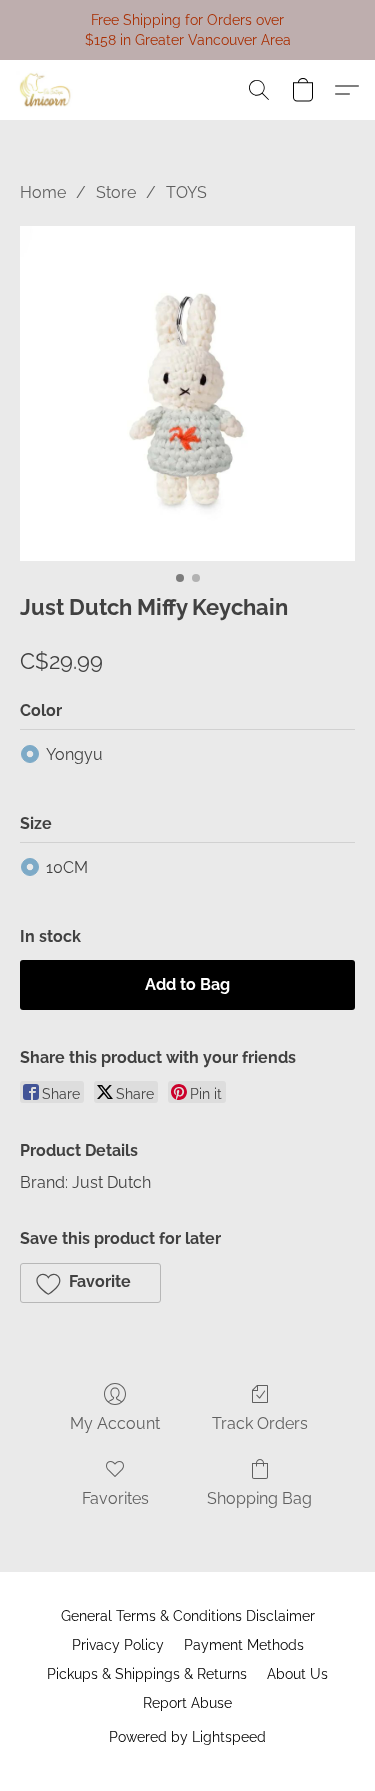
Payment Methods (244, 1645)
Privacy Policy (118, 1645)
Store (116, 192)
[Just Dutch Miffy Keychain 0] (187, 393)
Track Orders (260, 1423)
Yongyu (74, 754)
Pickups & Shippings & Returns (147, 1674)
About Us (297, 1674)
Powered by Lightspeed (187, 1737)
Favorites (115, 1498)
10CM (67, 867)
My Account (115, 1423)
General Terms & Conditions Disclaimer (188, 1616)
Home (43, 192)
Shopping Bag (259, 1498)
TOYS (186, 192)
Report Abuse (187, 1703)
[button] (47, 90)
